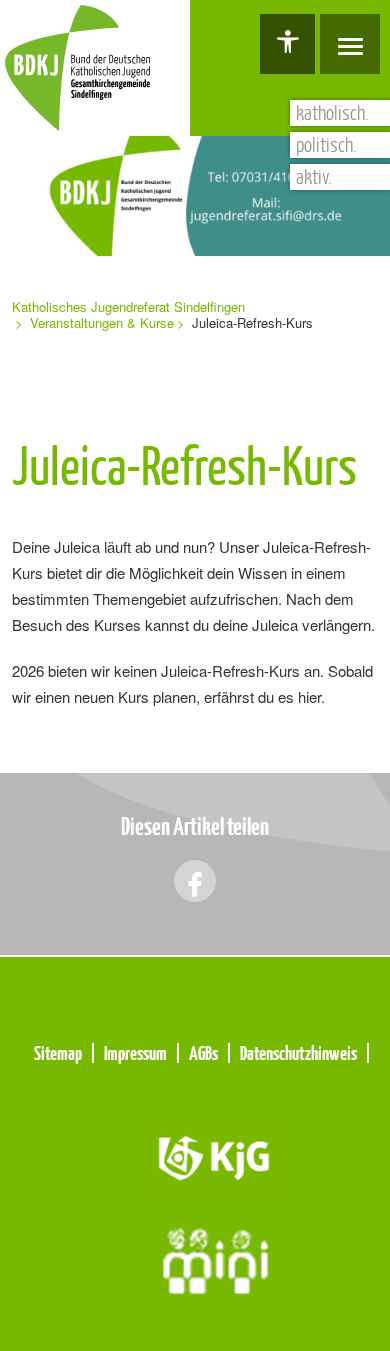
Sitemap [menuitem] (58, 1053)
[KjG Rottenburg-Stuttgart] (215, 1155)
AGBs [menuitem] (203, 1053)
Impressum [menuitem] (135, 1053)
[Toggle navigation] (350, 44)
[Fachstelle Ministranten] (215, 1259)
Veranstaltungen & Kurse (102, 322)
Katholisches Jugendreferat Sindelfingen (128, 306)
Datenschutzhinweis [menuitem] (298, 1053)
